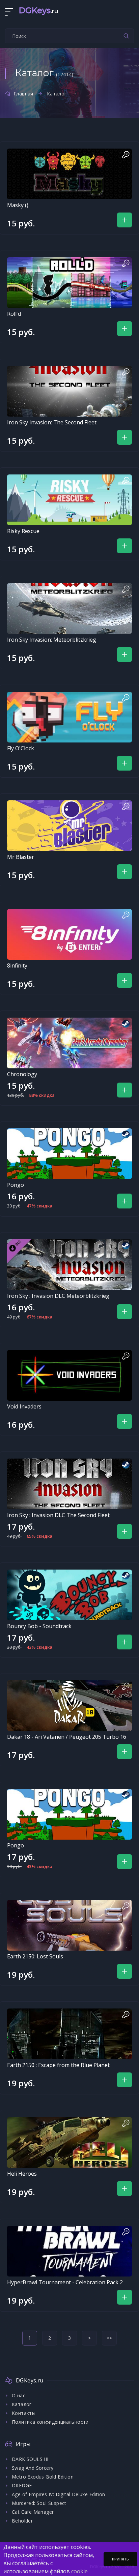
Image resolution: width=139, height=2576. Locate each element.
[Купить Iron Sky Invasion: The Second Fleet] (69, 391)
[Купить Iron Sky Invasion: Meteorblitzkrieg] (69, 608)
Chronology (22, 1074)
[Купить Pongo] (69, 1154)
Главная (23, 94)
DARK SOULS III (30, 2459)
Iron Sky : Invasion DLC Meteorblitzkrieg (58, 1296)
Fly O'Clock (21, 748)
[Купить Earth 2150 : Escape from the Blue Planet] (69, 2034)
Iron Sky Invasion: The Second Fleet (52, 422)
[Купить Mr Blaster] (69, 826)
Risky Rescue (23, 531)
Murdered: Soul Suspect (39, 2503)
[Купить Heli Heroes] (69, 2142)
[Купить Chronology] (69, 1043)
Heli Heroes (22, 2174)
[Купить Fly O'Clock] (69, 717)
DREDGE (22, 2485)
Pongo (16, 1185)
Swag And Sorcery (33, 2468)
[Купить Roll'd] (69, 283)
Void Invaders (24, 1406)
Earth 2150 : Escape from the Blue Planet (58, 2065)
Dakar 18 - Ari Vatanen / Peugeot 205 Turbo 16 (67, 1737)
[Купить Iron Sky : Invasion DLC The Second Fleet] (69, 1484)
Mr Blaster (21, 857)
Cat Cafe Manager (33, 2512)
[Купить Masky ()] (69, 174)
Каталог (22, 2404)
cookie (79, 2571)
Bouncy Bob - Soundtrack (39, 1626)
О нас (19, 2395)
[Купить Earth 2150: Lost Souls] (69, 1925)
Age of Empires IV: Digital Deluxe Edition (58, 2494)
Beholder (22, 2521)
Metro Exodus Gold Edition (43, 2477)
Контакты (24, 2413)
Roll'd (14, 314)
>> (109, 2338)
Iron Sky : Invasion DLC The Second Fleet (58, 1515)
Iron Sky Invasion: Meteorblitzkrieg (52, 640)
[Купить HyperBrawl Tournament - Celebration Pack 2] (69, 2251)
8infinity (17, 965)
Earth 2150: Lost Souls (35, 1956)
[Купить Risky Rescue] (69, 500)
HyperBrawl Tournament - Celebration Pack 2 (65, 2282)
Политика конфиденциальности (50, 2422)
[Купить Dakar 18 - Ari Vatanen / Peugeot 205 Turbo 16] (69, 1706)
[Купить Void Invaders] (69, 1375)
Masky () (18, 205)
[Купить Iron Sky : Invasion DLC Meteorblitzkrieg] (69, 1265)
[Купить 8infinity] (69, 934)
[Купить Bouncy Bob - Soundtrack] (69, 1595)
